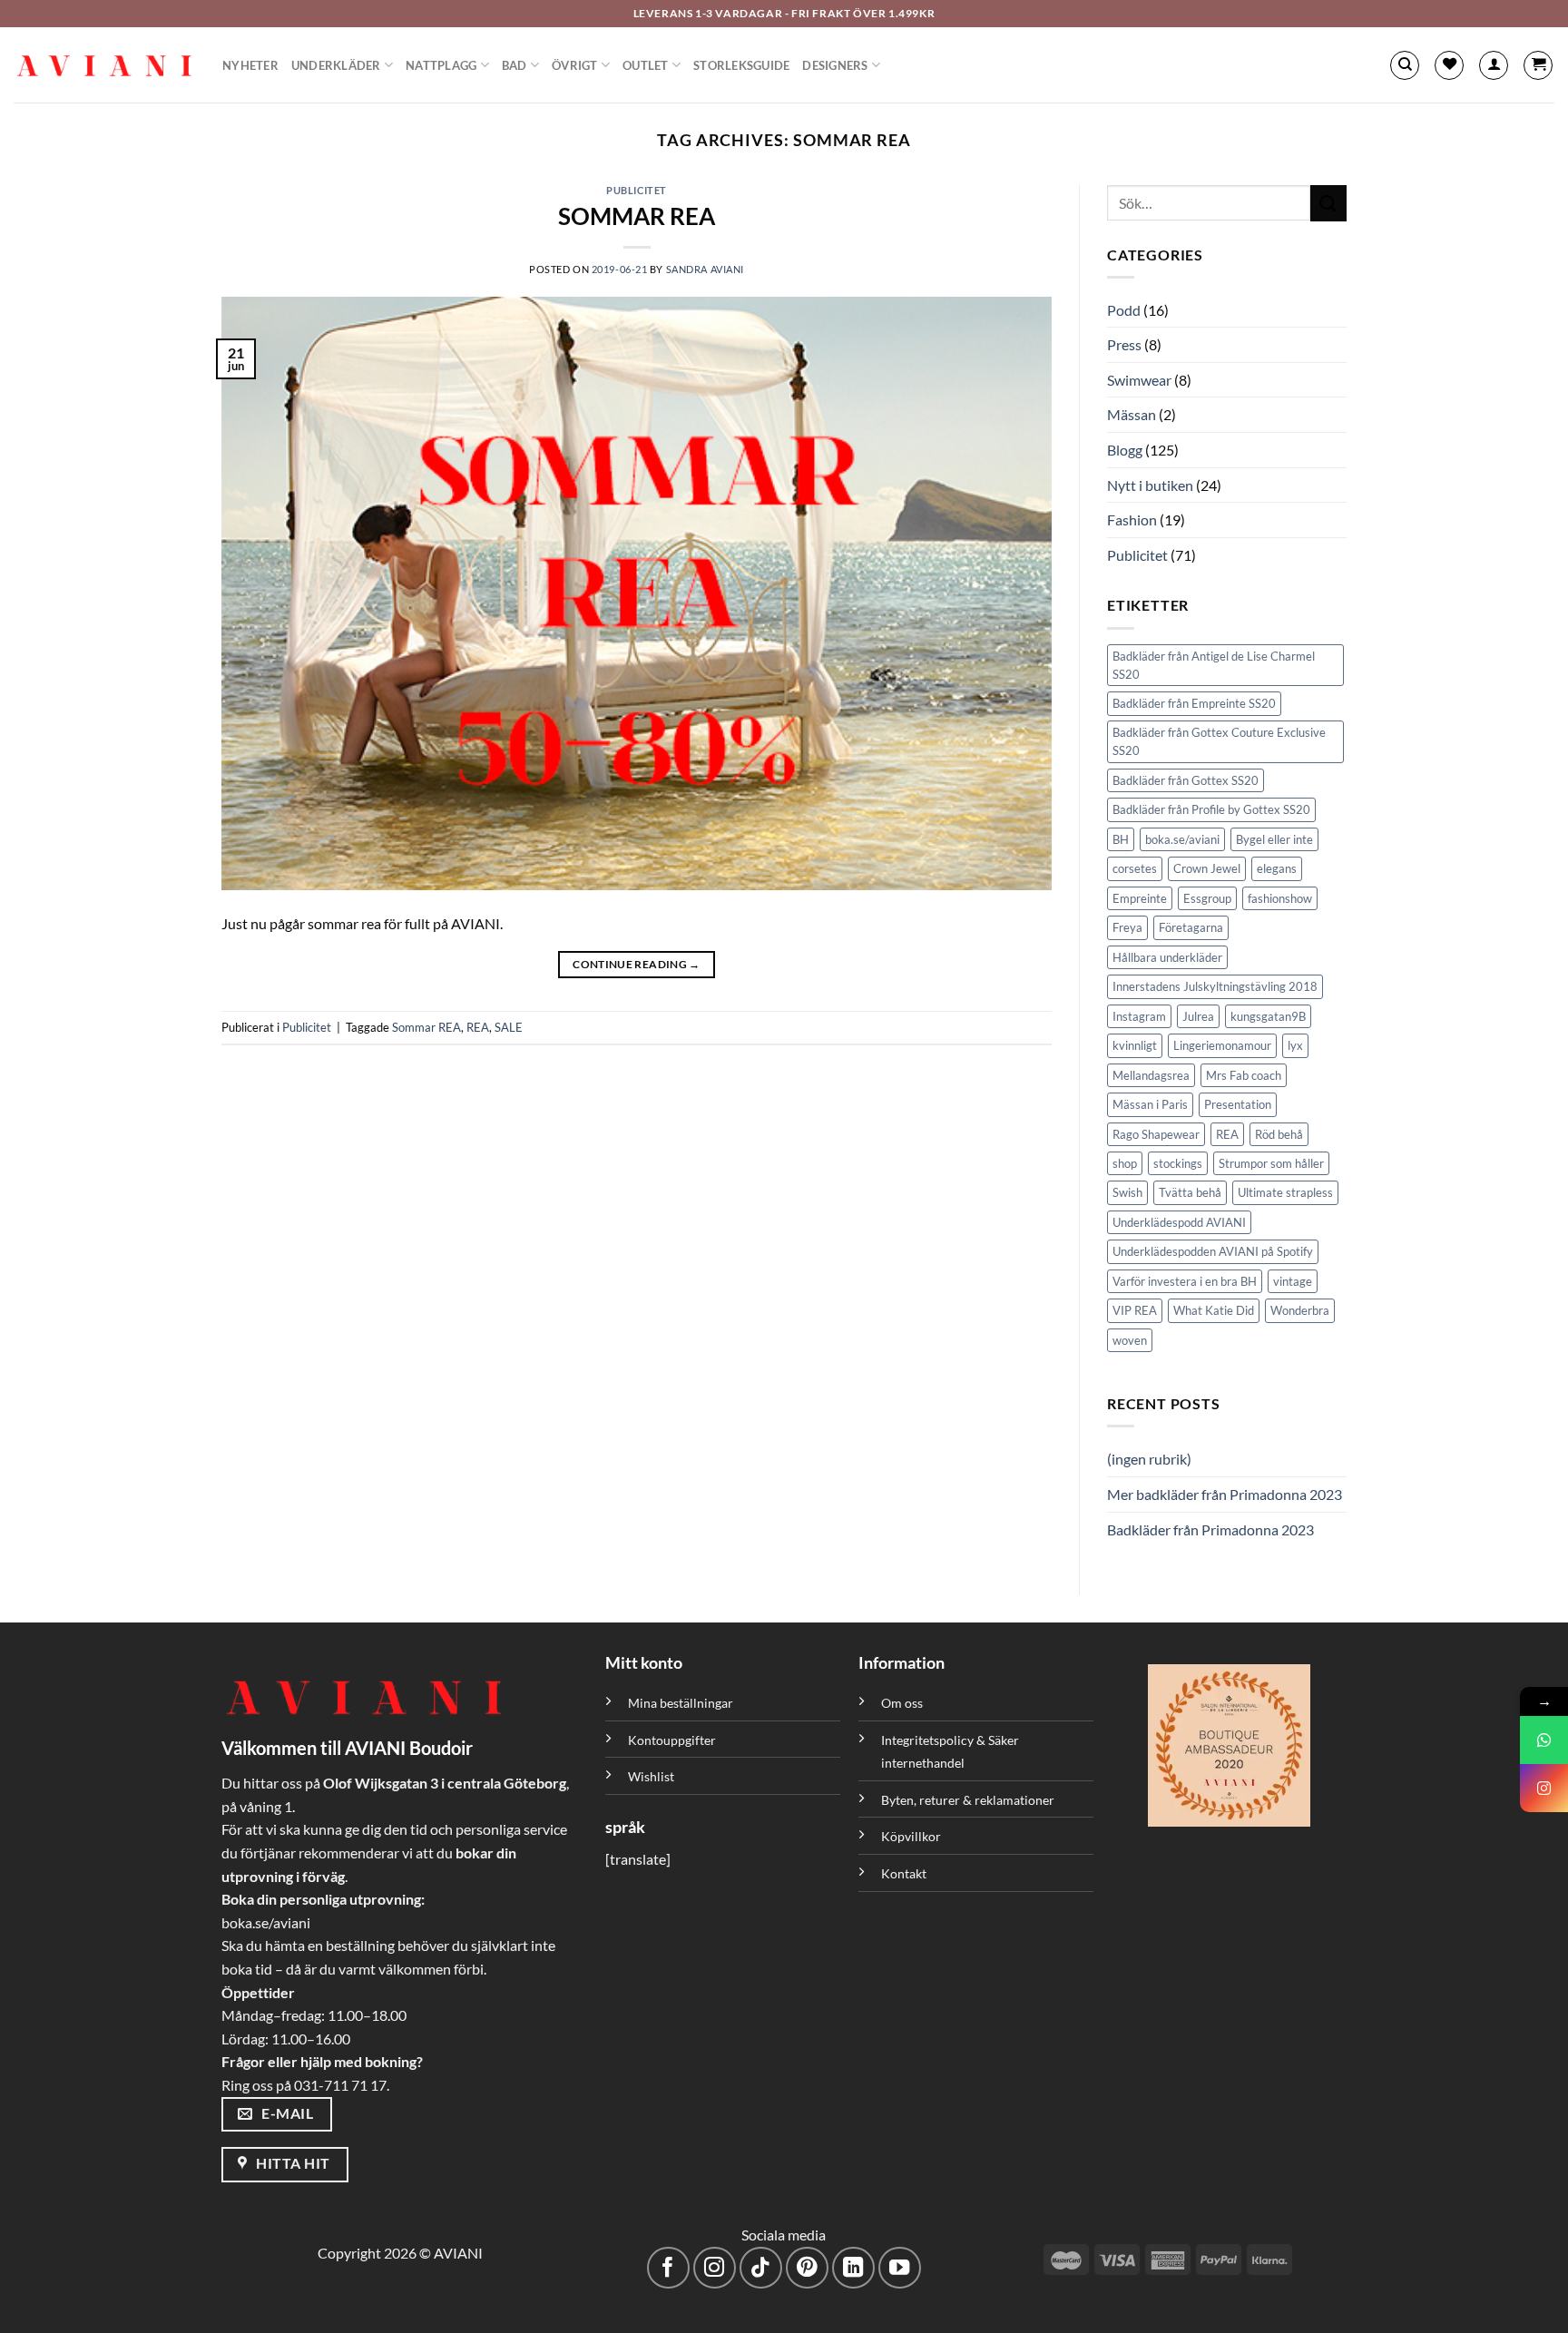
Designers (835, 65)
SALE (509, 1027)
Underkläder (336, 65)
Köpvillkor (911, 1836)
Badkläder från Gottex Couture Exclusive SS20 (1219, 741)
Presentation (1238, 1104)
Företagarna (1191, 927)
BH (1121, 839)
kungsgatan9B (1268, 1016)
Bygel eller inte (1274, 839)
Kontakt (904, 1873)
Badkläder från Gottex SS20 (1186, 780)
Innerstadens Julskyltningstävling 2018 (1215, 986)
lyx (1295, 1045)
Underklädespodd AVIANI (1179, 1222)
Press (1124, 344)
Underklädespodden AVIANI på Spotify (1213, 1251)
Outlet (646, 65)
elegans (1277, 868)
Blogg (1125, 450)
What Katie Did (1214, 1310)
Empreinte (1140, 898)
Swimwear (1139, 380)
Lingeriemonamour (1222, 1045)
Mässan (1132, 414)
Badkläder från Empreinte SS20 (1194, 703)
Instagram (1139, 1016)
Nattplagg (441, 65)
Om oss (902, 1703)
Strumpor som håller (1271, 1163)
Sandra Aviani (705, 269)
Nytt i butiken (1150, 485)
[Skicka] (1328, 203)
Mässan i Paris (1150, 1104)
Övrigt (575, 65)
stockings (1178, 1163)
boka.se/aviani (1182, 839)
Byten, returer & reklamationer (968, 1800)
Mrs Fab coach (1244, 1075)
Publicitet (637, 190)
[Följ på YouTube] (900, 2268)
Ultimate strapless (1285, 1192)
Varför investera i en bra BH (1185, 1281)
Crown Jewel (1207, 868)
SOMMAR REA (637, 216)
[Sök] (1405, 65)
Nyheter (250, 65)
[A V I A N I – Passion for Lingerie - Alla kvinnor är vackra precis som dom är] (104, 65)
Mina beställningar (682, 1703)
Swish (1127, 1192)
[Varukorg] (1538, 65)
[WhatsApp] (1544, 1740)
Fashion (1132, 520)
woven (1130, 1340)
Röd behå (1279, 1134)
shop (1125, 1163)
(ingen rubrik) (1149, 1459)
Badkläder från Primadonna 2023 (1210, 1529)
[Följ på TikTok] (761, 2268)
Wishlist (651, 1776)
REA (478, 1027)
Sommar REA (426, 1027)
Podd (1124, 310)
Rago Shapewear (1156, 1134)
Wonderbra (1300, 1310)
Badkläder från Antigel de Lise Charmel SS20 (1214, 665)
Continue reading (637, 964)
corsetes (1135, 868)
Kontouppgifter (672, 1740)
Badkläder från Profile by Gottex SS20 (1211, 809)
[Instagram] (1544, 1788)
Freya (1127, 927)
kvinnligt (1135, 1045)
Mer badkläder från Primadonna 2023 (1225, 1494)
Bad (514, 65)
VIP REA (1135, 1310)
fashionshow (1280, 898)
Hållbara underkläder (1167, 957)
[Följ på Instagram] (715, 2268)
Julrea (1198, 1016)
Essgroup (1207, 898)
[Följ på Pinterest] (807, 2268)
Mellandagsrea (1151, 1075)
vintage (1293, 1281)
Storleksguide (741, 65)
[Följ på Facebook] (668, 2268)
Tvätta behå (1190, 1192)
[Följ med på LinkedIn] (853, 2268)
